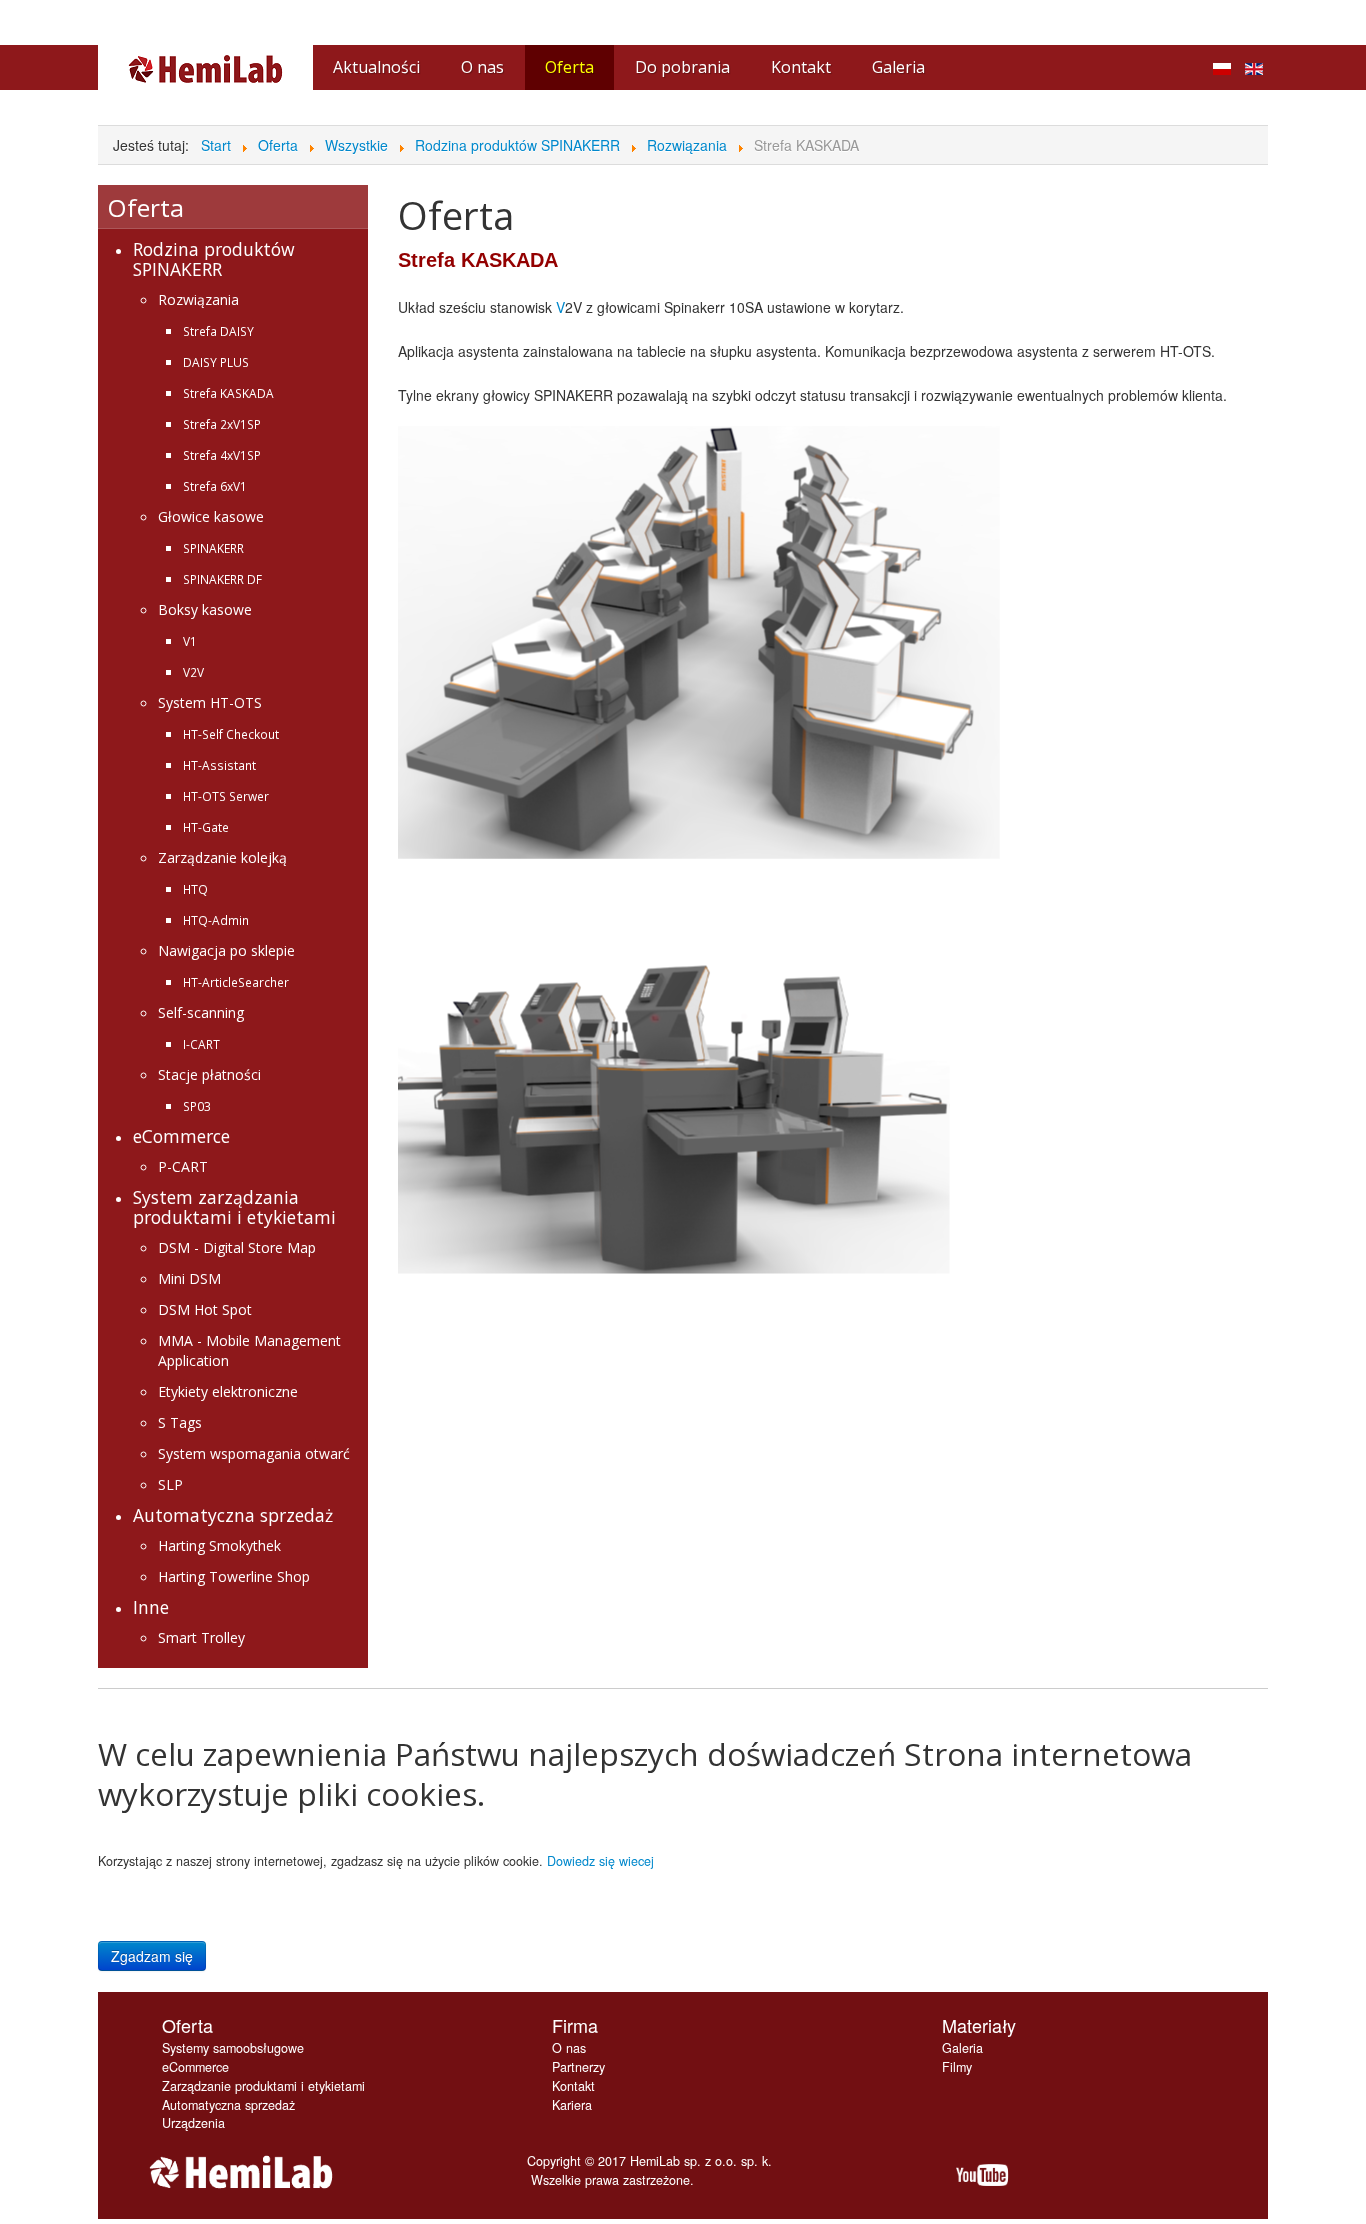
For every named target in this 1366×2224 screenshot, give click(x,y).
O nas (569, 2048)
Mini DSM (189, 1278)
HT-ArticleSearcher (236, 982)
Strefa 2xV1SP (222, 424)
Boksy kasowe (205, 609)
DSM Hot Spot (205, 1309)
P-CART (183, 1166)
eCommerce (181, 1136)
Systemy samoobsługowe (233, 2048)
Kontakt (573, 2086)
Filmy (957, 2067)
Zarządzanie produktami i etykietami (263, 2086)
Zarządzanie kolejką (222, 857)
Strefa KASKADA (228, 393)
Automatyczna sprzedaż (233, 1515)
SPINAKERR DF (222, 579)
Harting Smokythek (219, 1545)
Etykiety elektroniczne (228, 1391)
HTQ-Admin (216, 920)
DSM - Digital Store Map (237, 1247)
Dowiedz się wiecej (600, 1861)
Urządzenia (193, 2123)
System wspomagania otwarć (254, 1453)
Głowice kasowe (211, 516)
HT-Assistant (219, 765)
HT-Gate (206, 827)
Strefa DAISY (218, 331)
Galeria (962, 2048)
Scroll (1316, 2174)
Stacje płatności (209, 1074)
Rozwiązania (198, 299)
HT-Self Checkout (231, 734)
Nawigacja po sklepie (226, 950)
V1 (190, 641)
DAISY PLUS (216, 362)
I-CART (201, 1044)
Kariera (572, 2105)
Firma (575, 2025)
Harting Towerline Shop (234, 1576)
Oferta (187, 2025)
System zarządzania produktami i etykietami (234, 1207)
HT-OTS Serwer (226, 796)
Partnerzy (578, 2067)
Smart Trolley (201, 1637)
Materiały (979, 2025)
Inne (151, 1607)
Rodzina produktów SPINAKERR (214, 259)
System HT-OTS (210, 702)
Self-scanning (201, 1012)
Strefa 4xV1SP (222, 455)
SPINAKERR (213, 548)
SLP (170, 1484)
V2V (193, 672)
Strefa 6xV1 (215, 486)
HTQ (195, 889)
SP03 (197, 1106)
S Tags (180, 1422)
